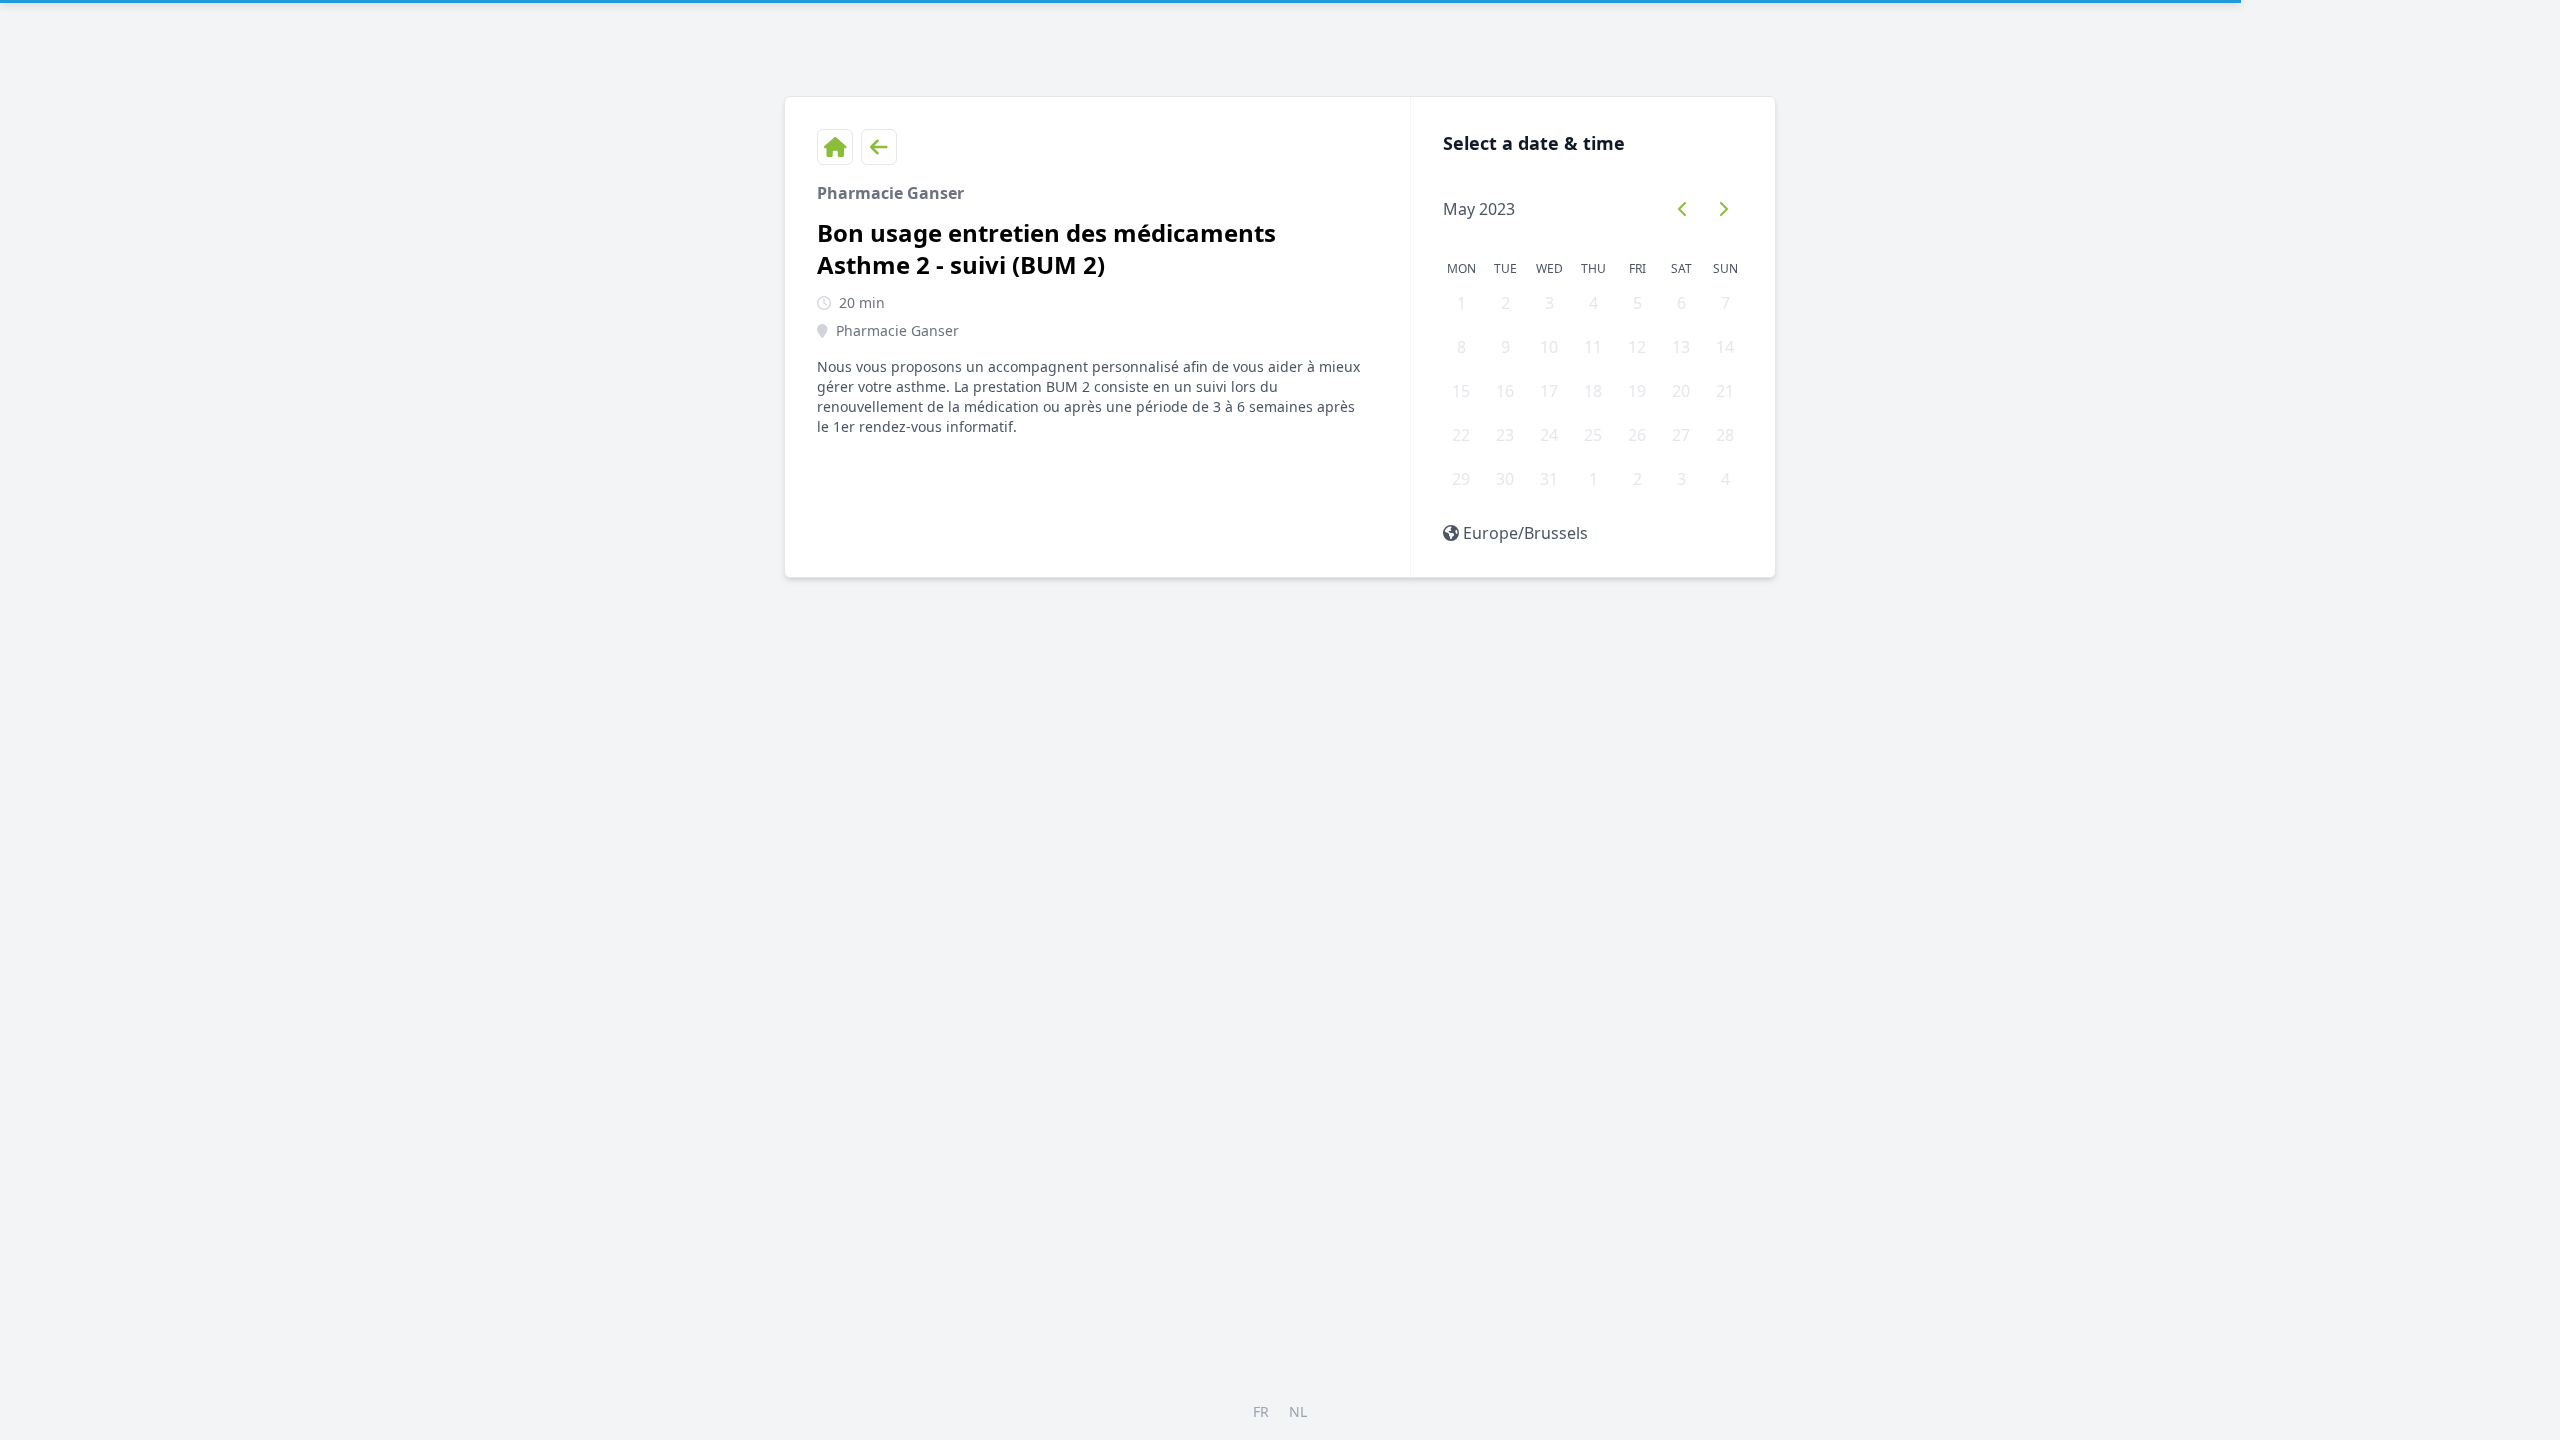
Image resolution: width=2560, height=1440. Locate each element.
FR (1261, 1411)
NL (1298, 1411)
